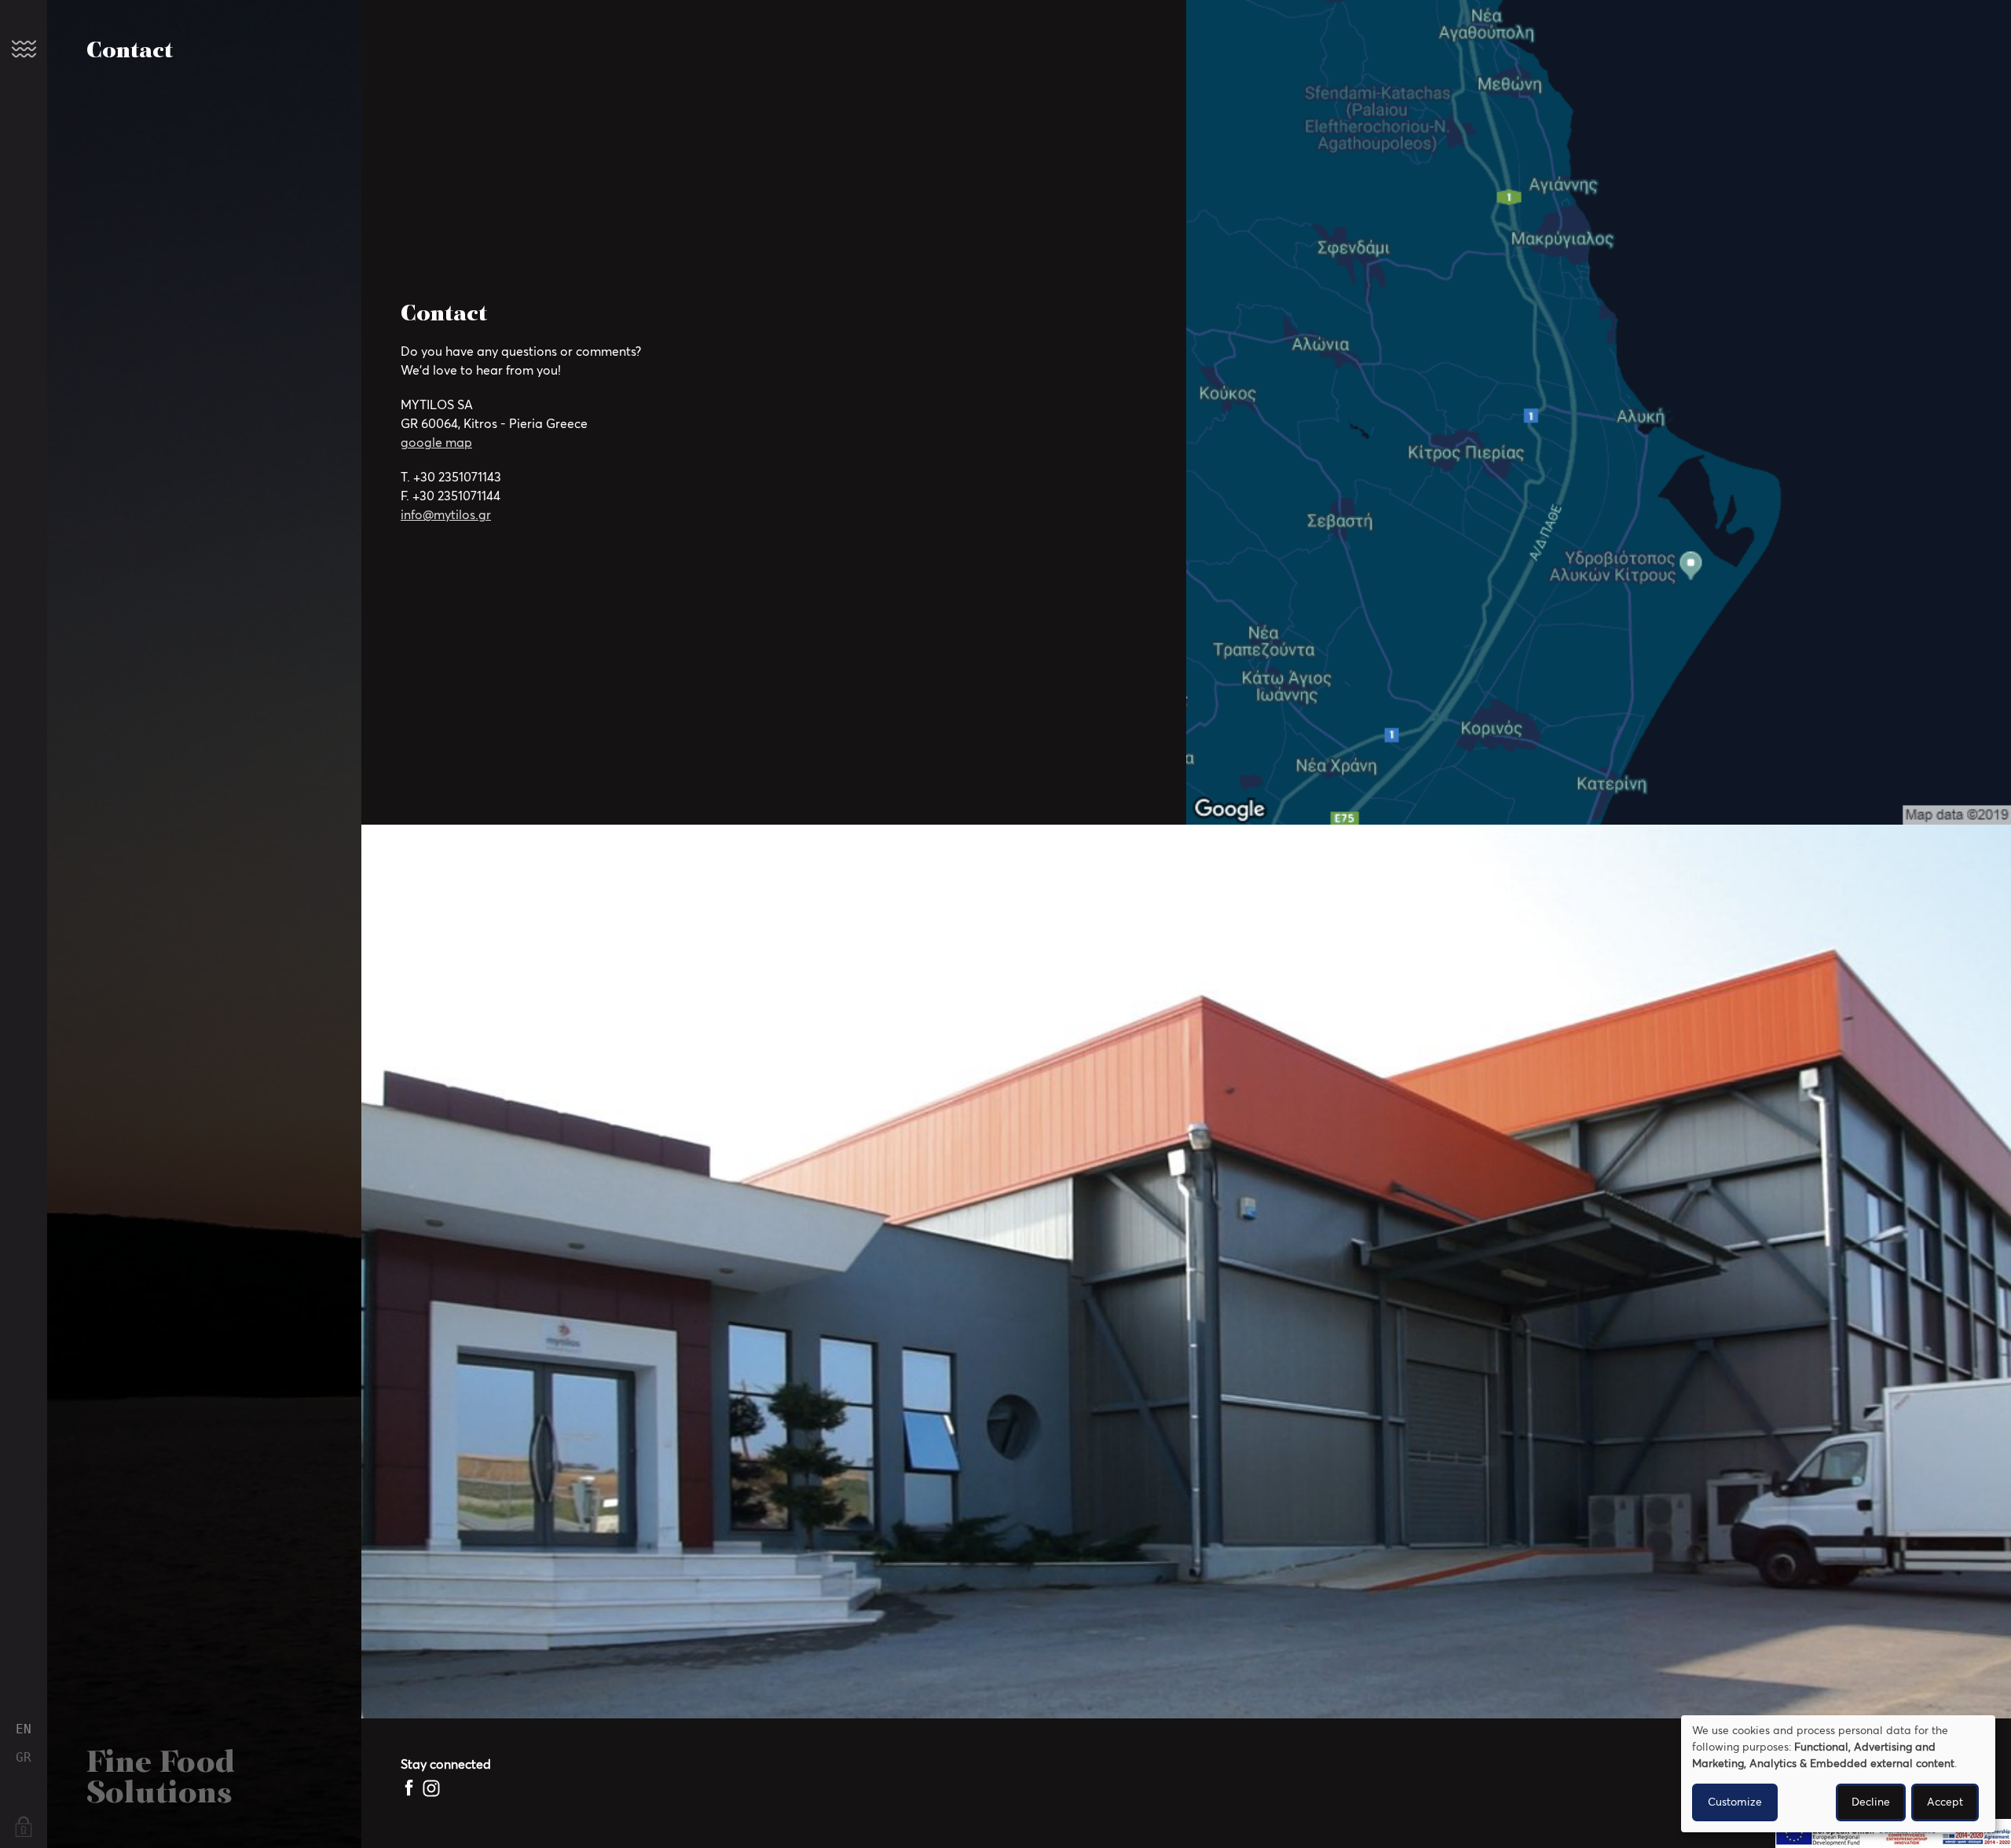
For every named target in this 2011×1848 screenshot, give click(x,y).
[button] (24, 49)
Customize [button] (1735, 1802)
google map (436, 443)
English (24, 1729)
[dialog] (1838, 1774)
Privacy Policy (24, 1828)
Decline (1871, 1802)
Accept (1945, 1802)
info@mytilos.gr (446, 515)
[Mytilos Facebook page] (410, 1788)
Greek (24, 1758)
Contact (130, 51)
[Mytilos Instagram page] (431, 1788)
